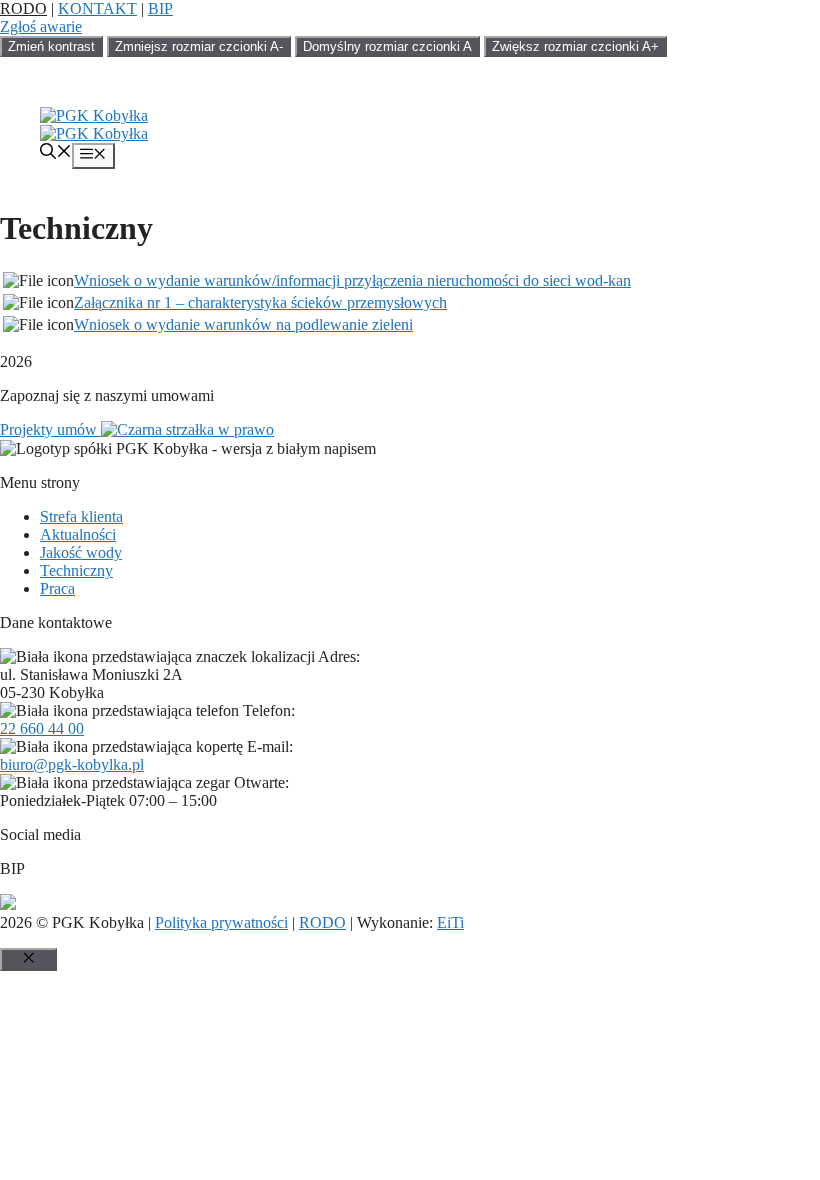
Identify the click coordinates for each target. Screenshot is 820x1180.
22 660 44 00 (42, 728)
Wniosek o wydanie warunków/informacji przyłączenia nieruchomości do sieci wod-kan (352, 280)
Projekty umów (50, 429)
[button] (56, 153)
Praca (57, 588)
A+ (575, 46)
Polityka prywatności (221, 922)
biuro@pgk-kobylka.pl (72, 764)
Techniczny (76, 570)
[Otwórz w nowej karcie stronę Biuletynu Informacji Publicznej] (8, 904)
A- (199, 46)
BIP (160, 8)
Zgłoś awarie (41, 26)
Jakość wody (81, 552)
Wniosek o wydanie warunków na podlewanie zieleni (243, 324)
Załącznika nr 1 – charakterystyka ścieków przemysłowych (260, 302)
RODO (23, 8)
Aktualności (78, 534)
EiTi (450, 922)
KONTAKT (97, 8)
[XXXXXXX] (94, 115)
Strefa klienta (81, 516)
